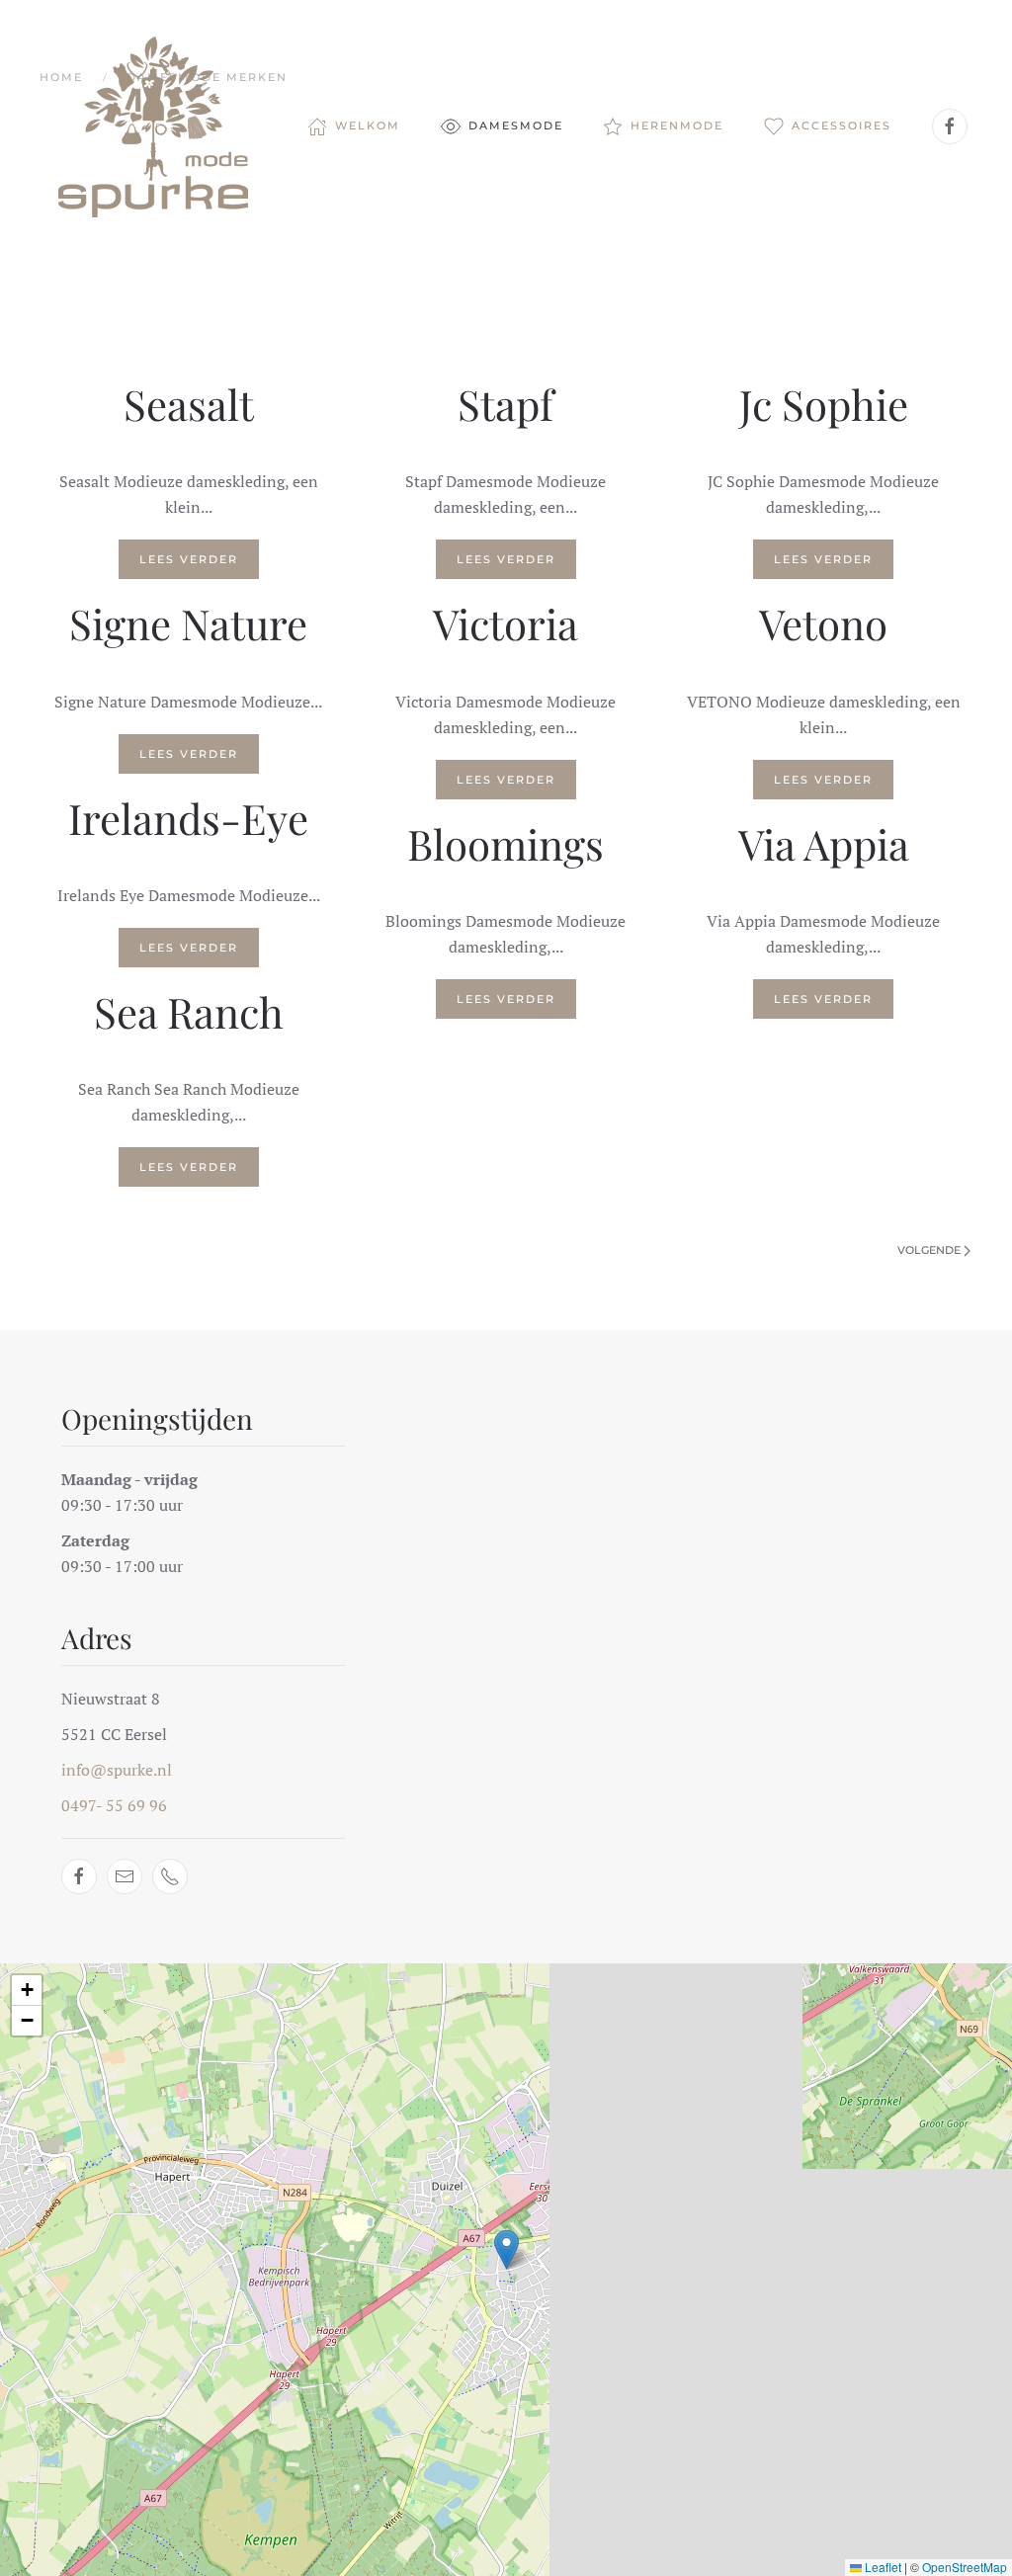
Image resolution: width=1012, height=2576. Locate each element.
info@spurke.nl (117, 1770)
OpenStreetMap (965, 2567)
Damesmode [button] (516, 125)
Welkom (368, 125)
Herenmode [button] (677, 125)
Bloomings (506, 844)
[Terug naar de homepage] (156, 126)
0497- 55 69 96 (114, 1805)
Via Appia (824, 844)
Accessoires (842, 125)
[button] (506, 2249)
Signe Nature (188, 623)
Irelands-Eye (188, 818)
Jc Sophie (824, 404)
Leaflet (882, 2567)
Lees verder (189, 559)
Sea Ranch (189, 1012)
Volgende (929, 1250)
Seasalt (189, 404)
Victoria (506, 623)
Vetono (823, 623)
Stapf (506, 404)
